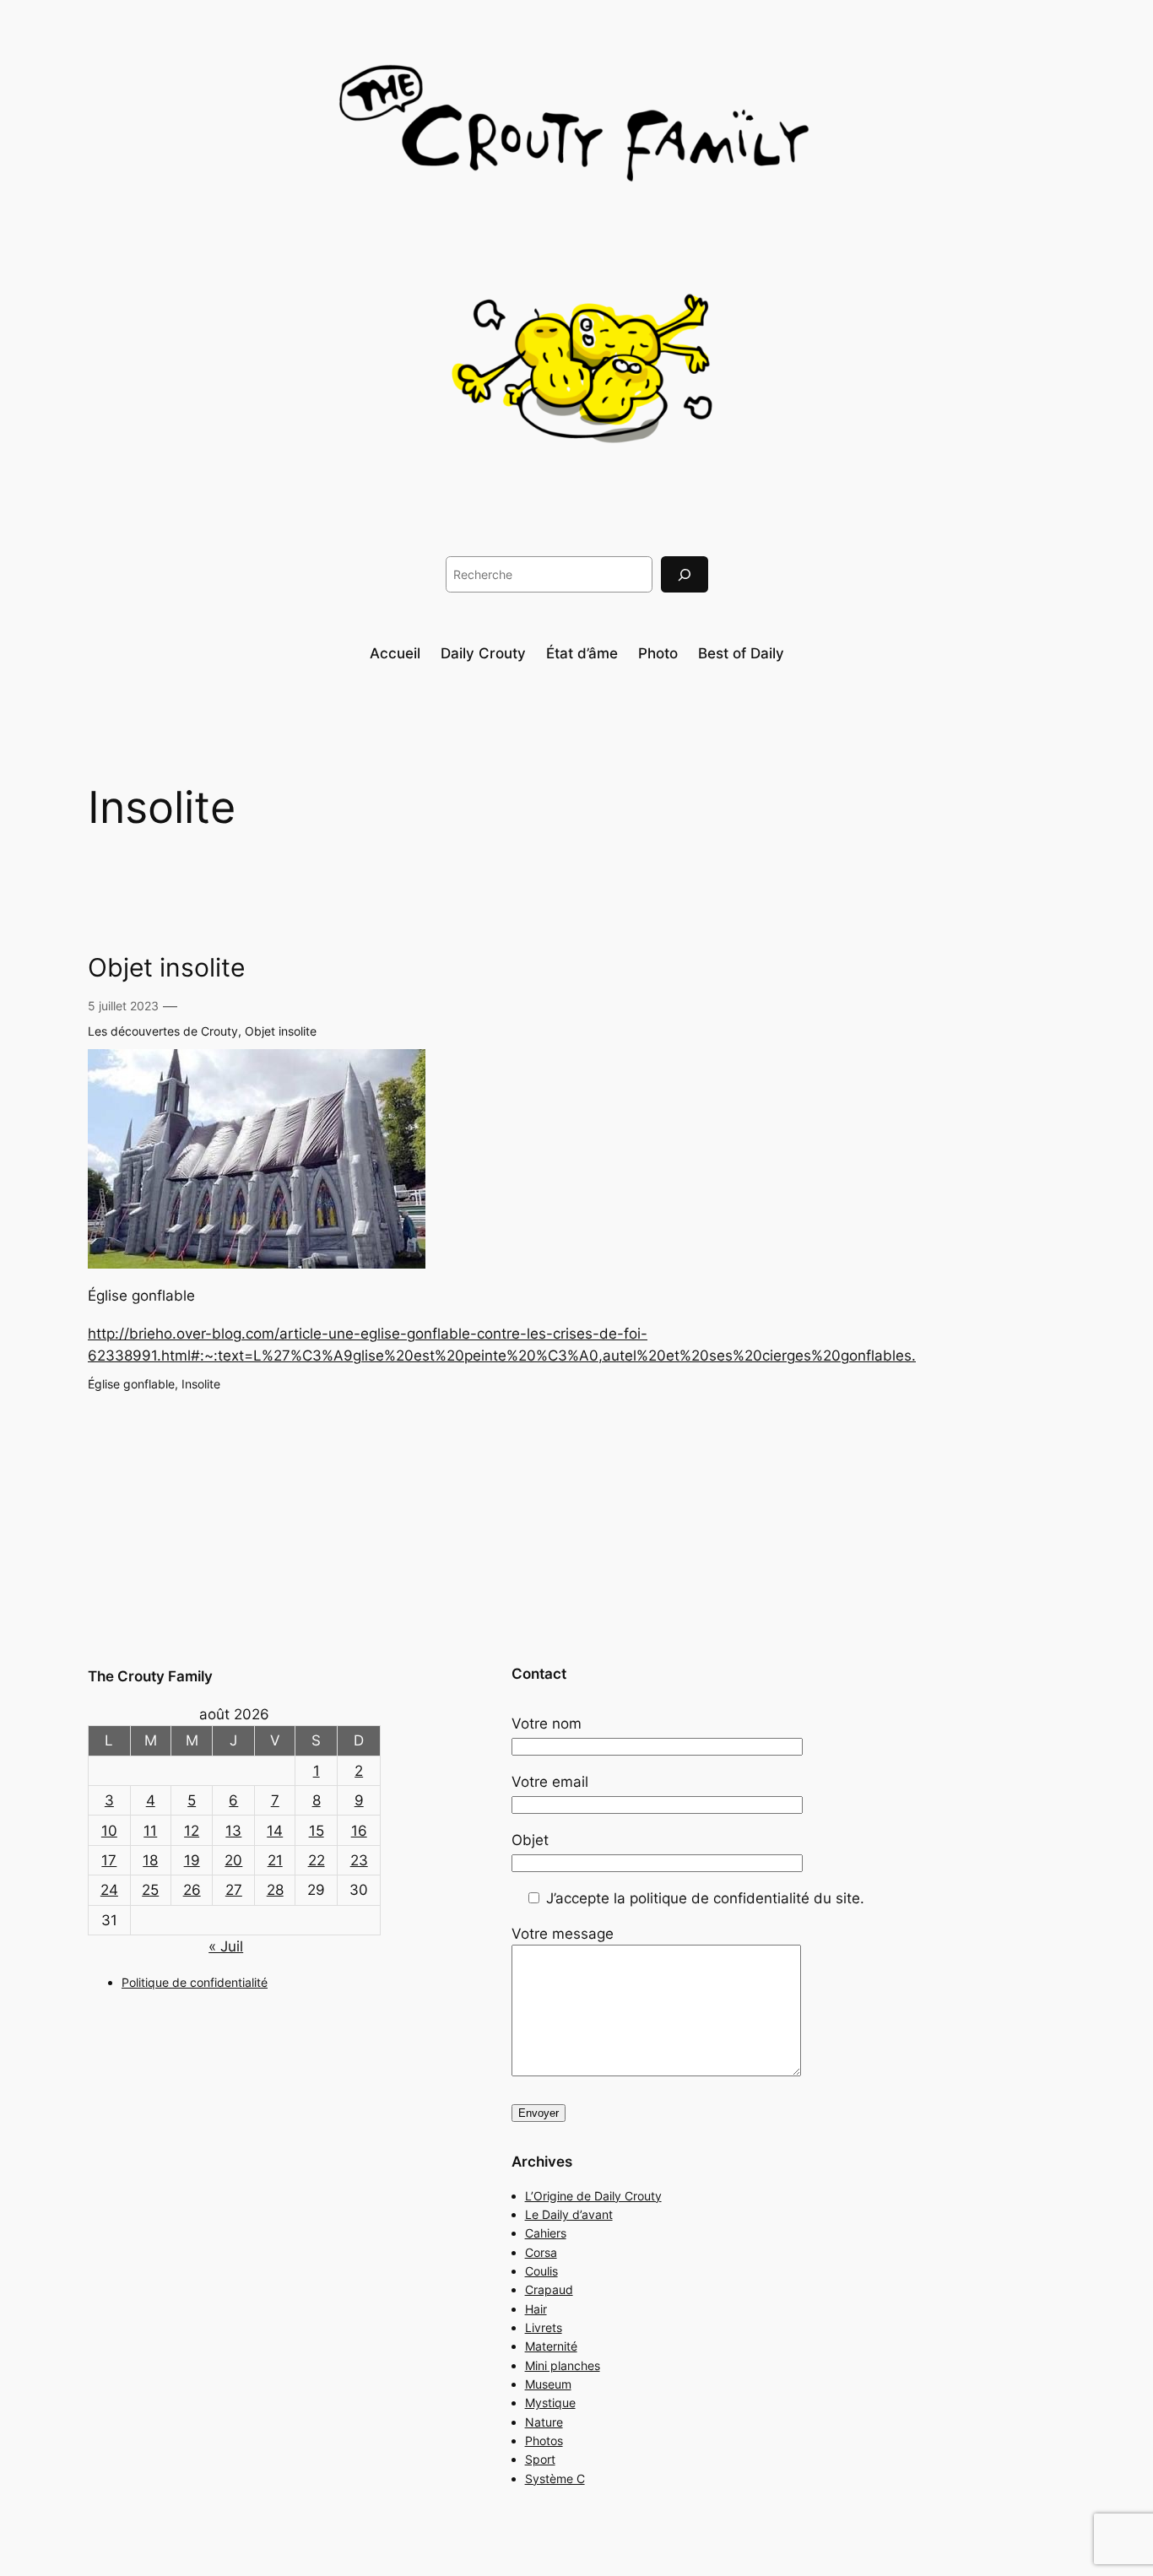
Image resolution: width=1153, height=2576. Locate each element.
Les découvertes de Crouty (163, 1031)
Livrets (544, 2327)
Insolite (201, 1384)
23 (359, 1860)
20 (233, 1860)
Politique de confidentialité (195, 1982)
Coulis (541, 2271)
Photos (544, 2441)
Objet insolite (166, 968)
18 (150, 1860)
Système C (555, 2479)
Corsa (541, 2252)
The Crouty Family (150, 1676)
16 (359, 1831)
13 (233, 1831)
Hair (536, 2309)
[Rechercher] (685, 574)
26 (192, 1890)
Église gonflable (131, 1384)
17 (109, 1860)
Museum (548, 2384)
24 (109, 1890)
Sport (540, 2459)
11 (150, 1831)
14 (275, 1831)
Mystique (550, 2403)
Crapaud (549, 2289)
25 (150, 1890)
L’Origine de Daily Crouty (593, 2196)
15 (317, 1831)
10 (109, 1831)
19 (192, 1860)
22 (317, 1860)
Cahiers (546, 2233)
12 (192, 1831)
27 (234, 1890)
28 (275, 1890)
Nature (544, 2422)
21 (275, 1860)
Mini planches (563, 2365)
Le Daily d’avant (569, 2214)
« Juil (226, 1946)
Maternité (551, 2346)
